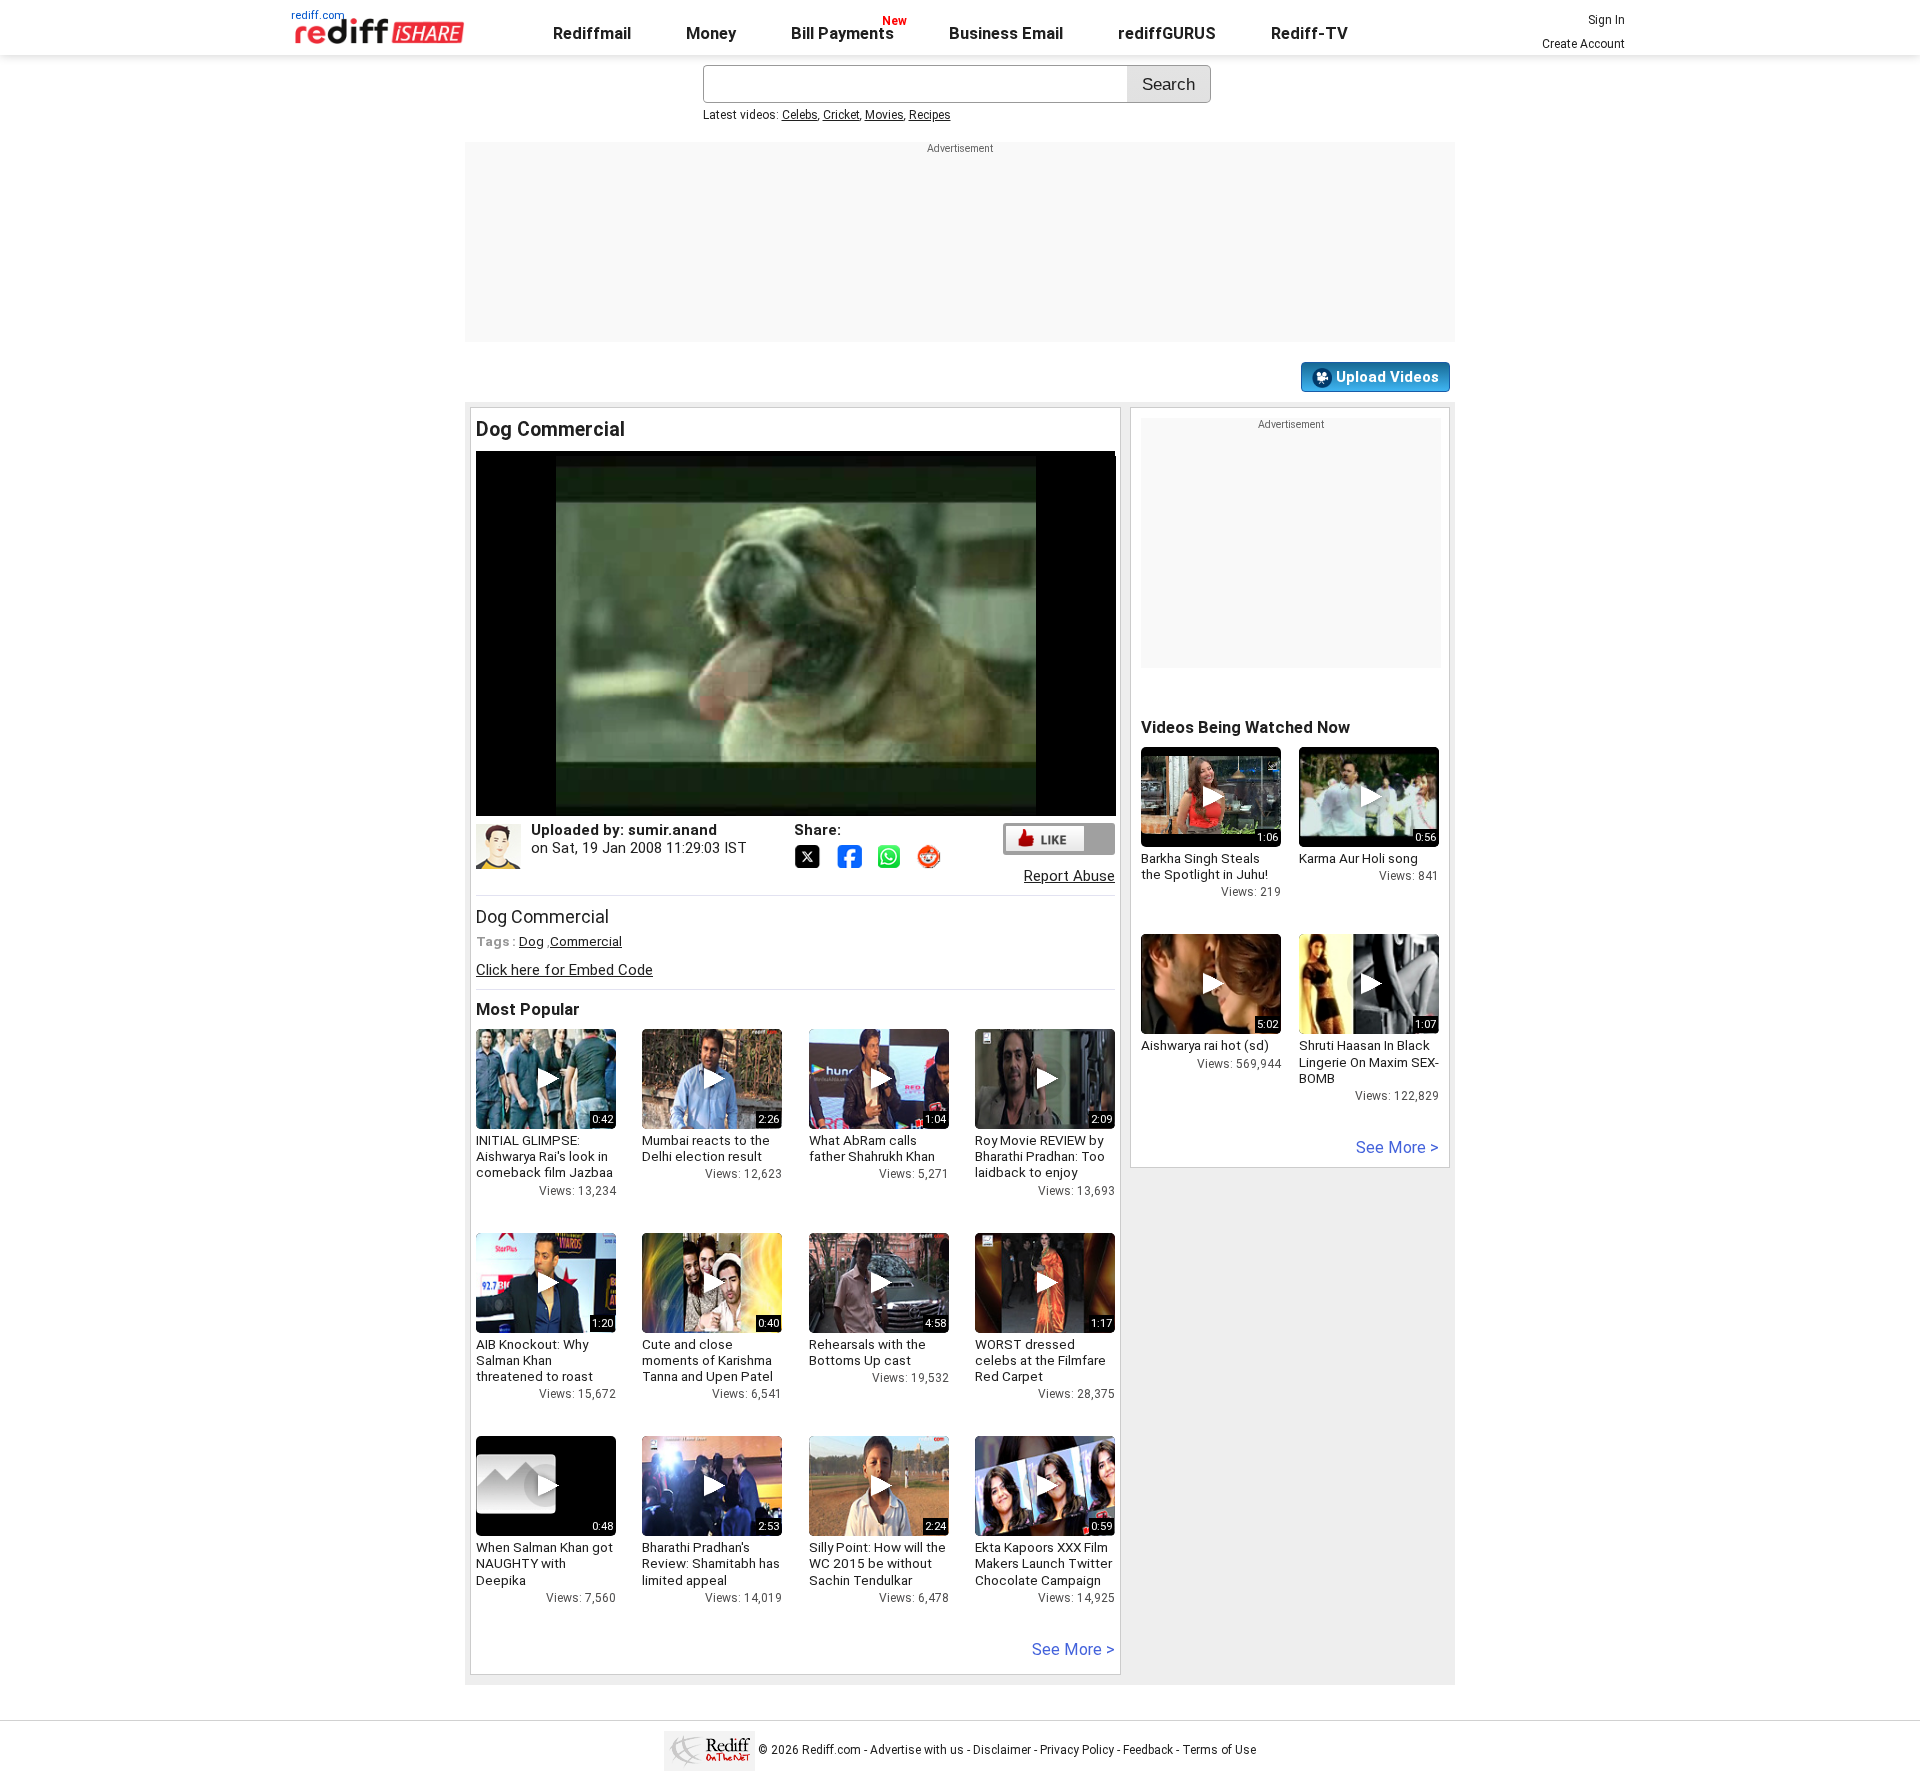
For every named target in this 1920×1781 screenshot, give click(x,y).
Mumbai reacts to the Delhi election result (706, 1148)
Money (711, 33)
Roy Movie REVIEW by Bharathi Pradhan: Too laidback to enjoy (1040, 1156)
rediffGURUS (1167, 33)
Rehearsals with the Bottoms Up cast (867, 1352)
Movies (884, 115)
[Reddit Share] (931, 855)
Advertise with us (917, 1750)
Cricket (841, 115)
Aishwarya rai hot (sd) (1205, 1045)
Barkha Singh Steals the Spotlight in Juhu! (1204, 866)
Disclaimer (1002, 1750)
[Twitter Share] (809, 855)
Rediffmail (592, 33)
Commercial (586, 941)
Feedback (1148, 1750)
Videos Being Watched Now (1245, 727)
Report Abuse (1069, 876)
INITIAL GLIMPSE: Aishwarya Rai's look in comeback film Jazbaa (544, 1156)
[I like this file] (1045, 838)
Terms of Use (1219, 1750)
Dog (531, 941)
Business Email (1006, 33)
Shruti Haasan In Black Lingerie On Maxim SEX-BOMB (1369, 1061)
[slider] (774, 801)
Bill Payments (842, 33)
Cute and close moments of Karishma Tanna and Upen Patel (707, 1360)
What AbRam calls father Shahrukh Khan (872, 1148)
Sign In (1606, 20)
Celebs (800, 115)
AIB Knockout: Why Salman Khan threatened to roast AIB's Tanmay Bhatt (534, 1368)
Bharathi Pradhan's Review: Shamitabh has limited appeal (711, 1563)
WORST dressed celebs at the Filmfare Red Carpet (1040, 1360)
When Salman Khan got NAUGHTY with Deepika (544, 1563)
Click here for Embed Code (564, 970)
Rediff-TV (1309, 33)
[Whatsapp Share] (893, 855)
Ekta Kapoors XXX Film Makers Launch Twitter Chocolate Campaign (1043, 1563)
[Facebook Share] (851, 855)
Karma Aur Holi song (1358, 858)
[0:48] (516, 1486)
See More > (1073, 1649)
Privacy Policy (1077, 1750)
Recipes (930, 115)
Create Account (1583, 44)
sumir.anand (672, 830)
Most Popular (528, 1009)
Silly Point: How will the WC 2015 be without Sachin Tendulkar (877, 1563)
